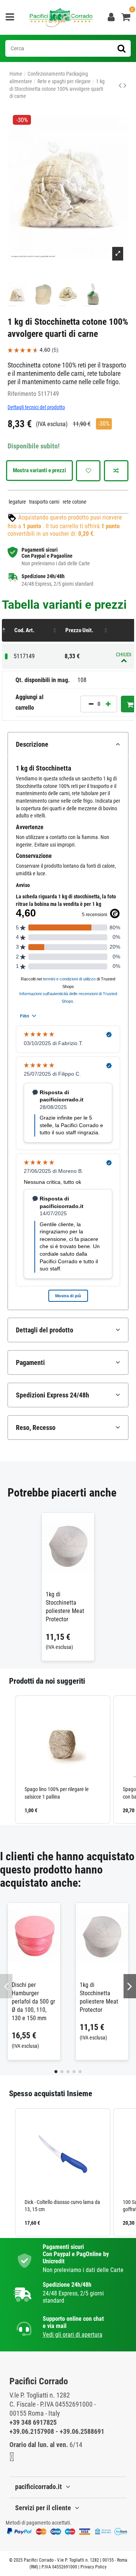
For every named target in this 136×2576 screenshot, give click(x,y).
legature (17, 502)
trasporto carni (44, 502)
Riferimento (22, 394)
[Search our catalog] (121, 48)
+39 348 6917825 (33, 2422)
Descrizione (32, 744)
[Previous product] (121, 85)
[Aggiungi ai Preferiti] (88, 471)
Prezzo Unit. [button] (79, 630)
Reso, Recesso (36, 1428)
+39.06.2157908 (32, 2431)
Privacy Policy (93, 2567)
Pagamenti (30, 1362)
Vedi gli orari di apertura (73, 2335)
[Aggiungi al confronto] (116, 471)
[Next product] (125, 85)
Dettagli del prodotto (45, 1330)
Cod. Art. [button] (24, 630)
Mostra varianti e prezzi (39, 470)
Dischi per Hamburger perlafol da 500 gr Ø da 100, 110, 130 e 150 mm (33, 2001)
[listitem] (63, 1759)
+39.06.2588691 (82, 2431)
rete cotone (75, 502)
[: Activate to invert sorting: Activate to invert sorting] (6, 630)
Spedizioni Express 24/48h (53, 1395)
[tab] (68, 744)
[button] (8, 1759)
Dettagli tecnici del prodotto (36, 407)
